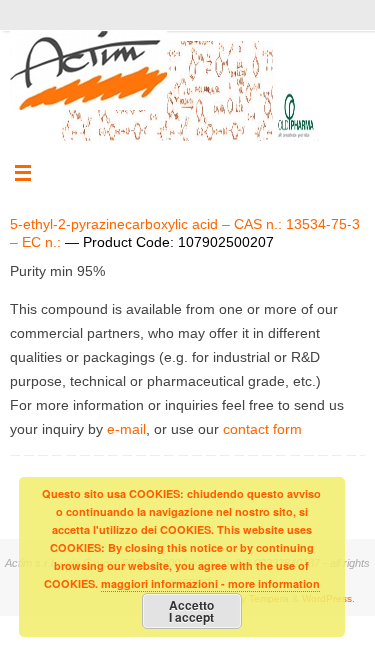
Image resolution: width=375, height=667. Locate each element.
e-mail (126, 429)
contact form (262, 429)
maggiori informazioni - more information (210, 583)
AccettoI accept (191, 611)
